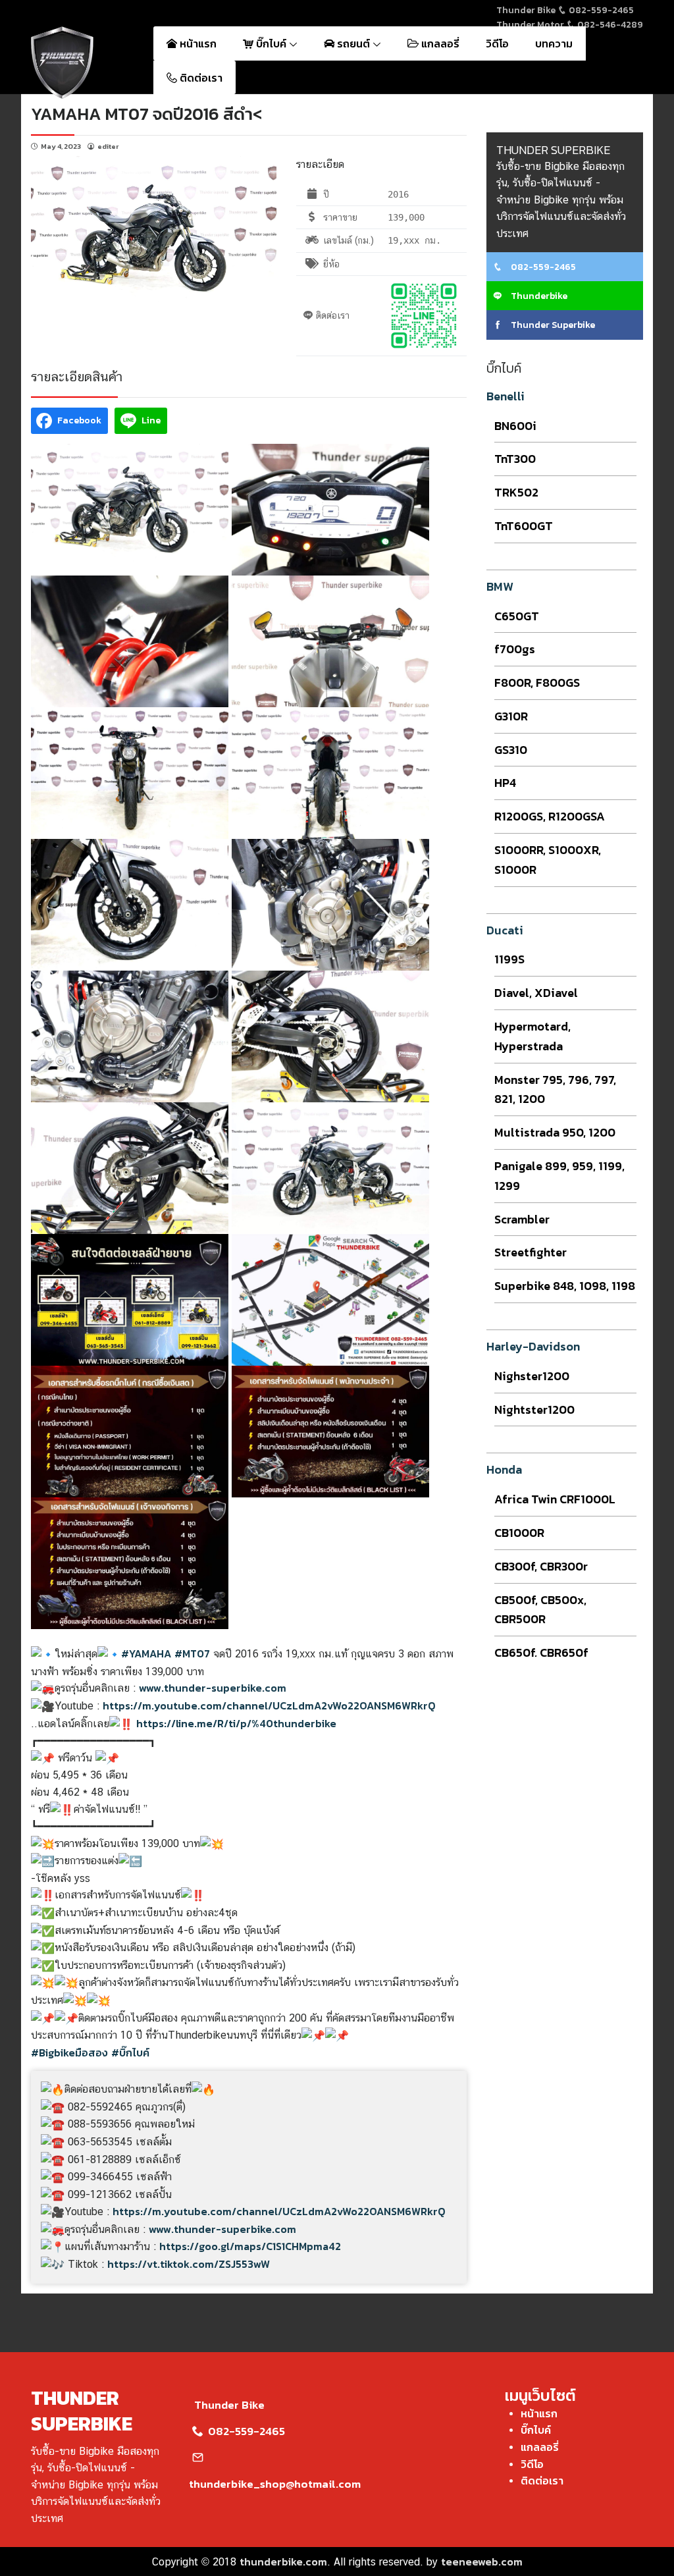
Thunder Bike (229, 2405)
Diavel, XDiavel (536, 993)
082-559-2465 (600, 10)
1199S (509, 959)
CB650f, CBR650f (541, 1652)
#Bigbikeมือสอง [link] (69, 2053)
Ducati (505, 930)
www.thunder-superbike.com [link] (213, 1688)
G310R (511, 716)
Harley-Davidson (533, 1346)
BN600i (515, 426)
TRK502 (516, 492)
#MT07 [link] (192, 1653)
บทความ (554, 43)
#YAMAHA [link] (146, 1653)
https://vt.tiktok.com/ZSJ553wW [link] (189, 2264)
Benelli (505, 396)
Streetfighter (531, 1252)
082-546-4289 (609, 25)
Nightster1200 (534, 1409)
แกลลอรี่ (439, 43)
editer (108, 146)
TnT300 (515, 459)
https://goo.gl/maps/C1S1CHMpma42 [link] (250, 2246)
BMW (500, 586)
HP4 (505, 783)
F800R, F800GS (537, 683)
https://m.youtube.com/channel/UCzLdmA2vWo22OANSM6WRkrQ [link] (269, 1705)
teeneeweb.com (482, 2562)
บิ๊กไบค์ (271, 43)
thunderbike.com (283, 2562)
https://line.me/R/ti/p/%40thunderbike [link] (236, 1723)
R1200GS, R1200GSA (550, 816)
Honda (504, 1469)
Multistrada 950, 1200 (555, 1132)
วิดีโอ (497, 43)
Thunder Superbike (552, 325)
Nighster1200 (532, 1376)
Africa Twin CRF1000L (555, 1499)
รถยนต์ (353, 43)
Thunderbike (538, 296)
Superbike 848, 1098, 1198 (565, 1286)
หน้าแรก (197, 43)
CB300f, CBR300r (541, 1566)
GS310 (511, 750)
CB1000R (519, 1533)
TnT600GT (524, 526)
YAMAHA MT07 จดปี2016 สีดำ (142, 114)
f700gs (515, 649)
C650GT (517, 616)
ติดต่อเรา (200, 78)
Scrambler (522, 1219)
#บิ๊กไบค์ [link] (130, 2053)
